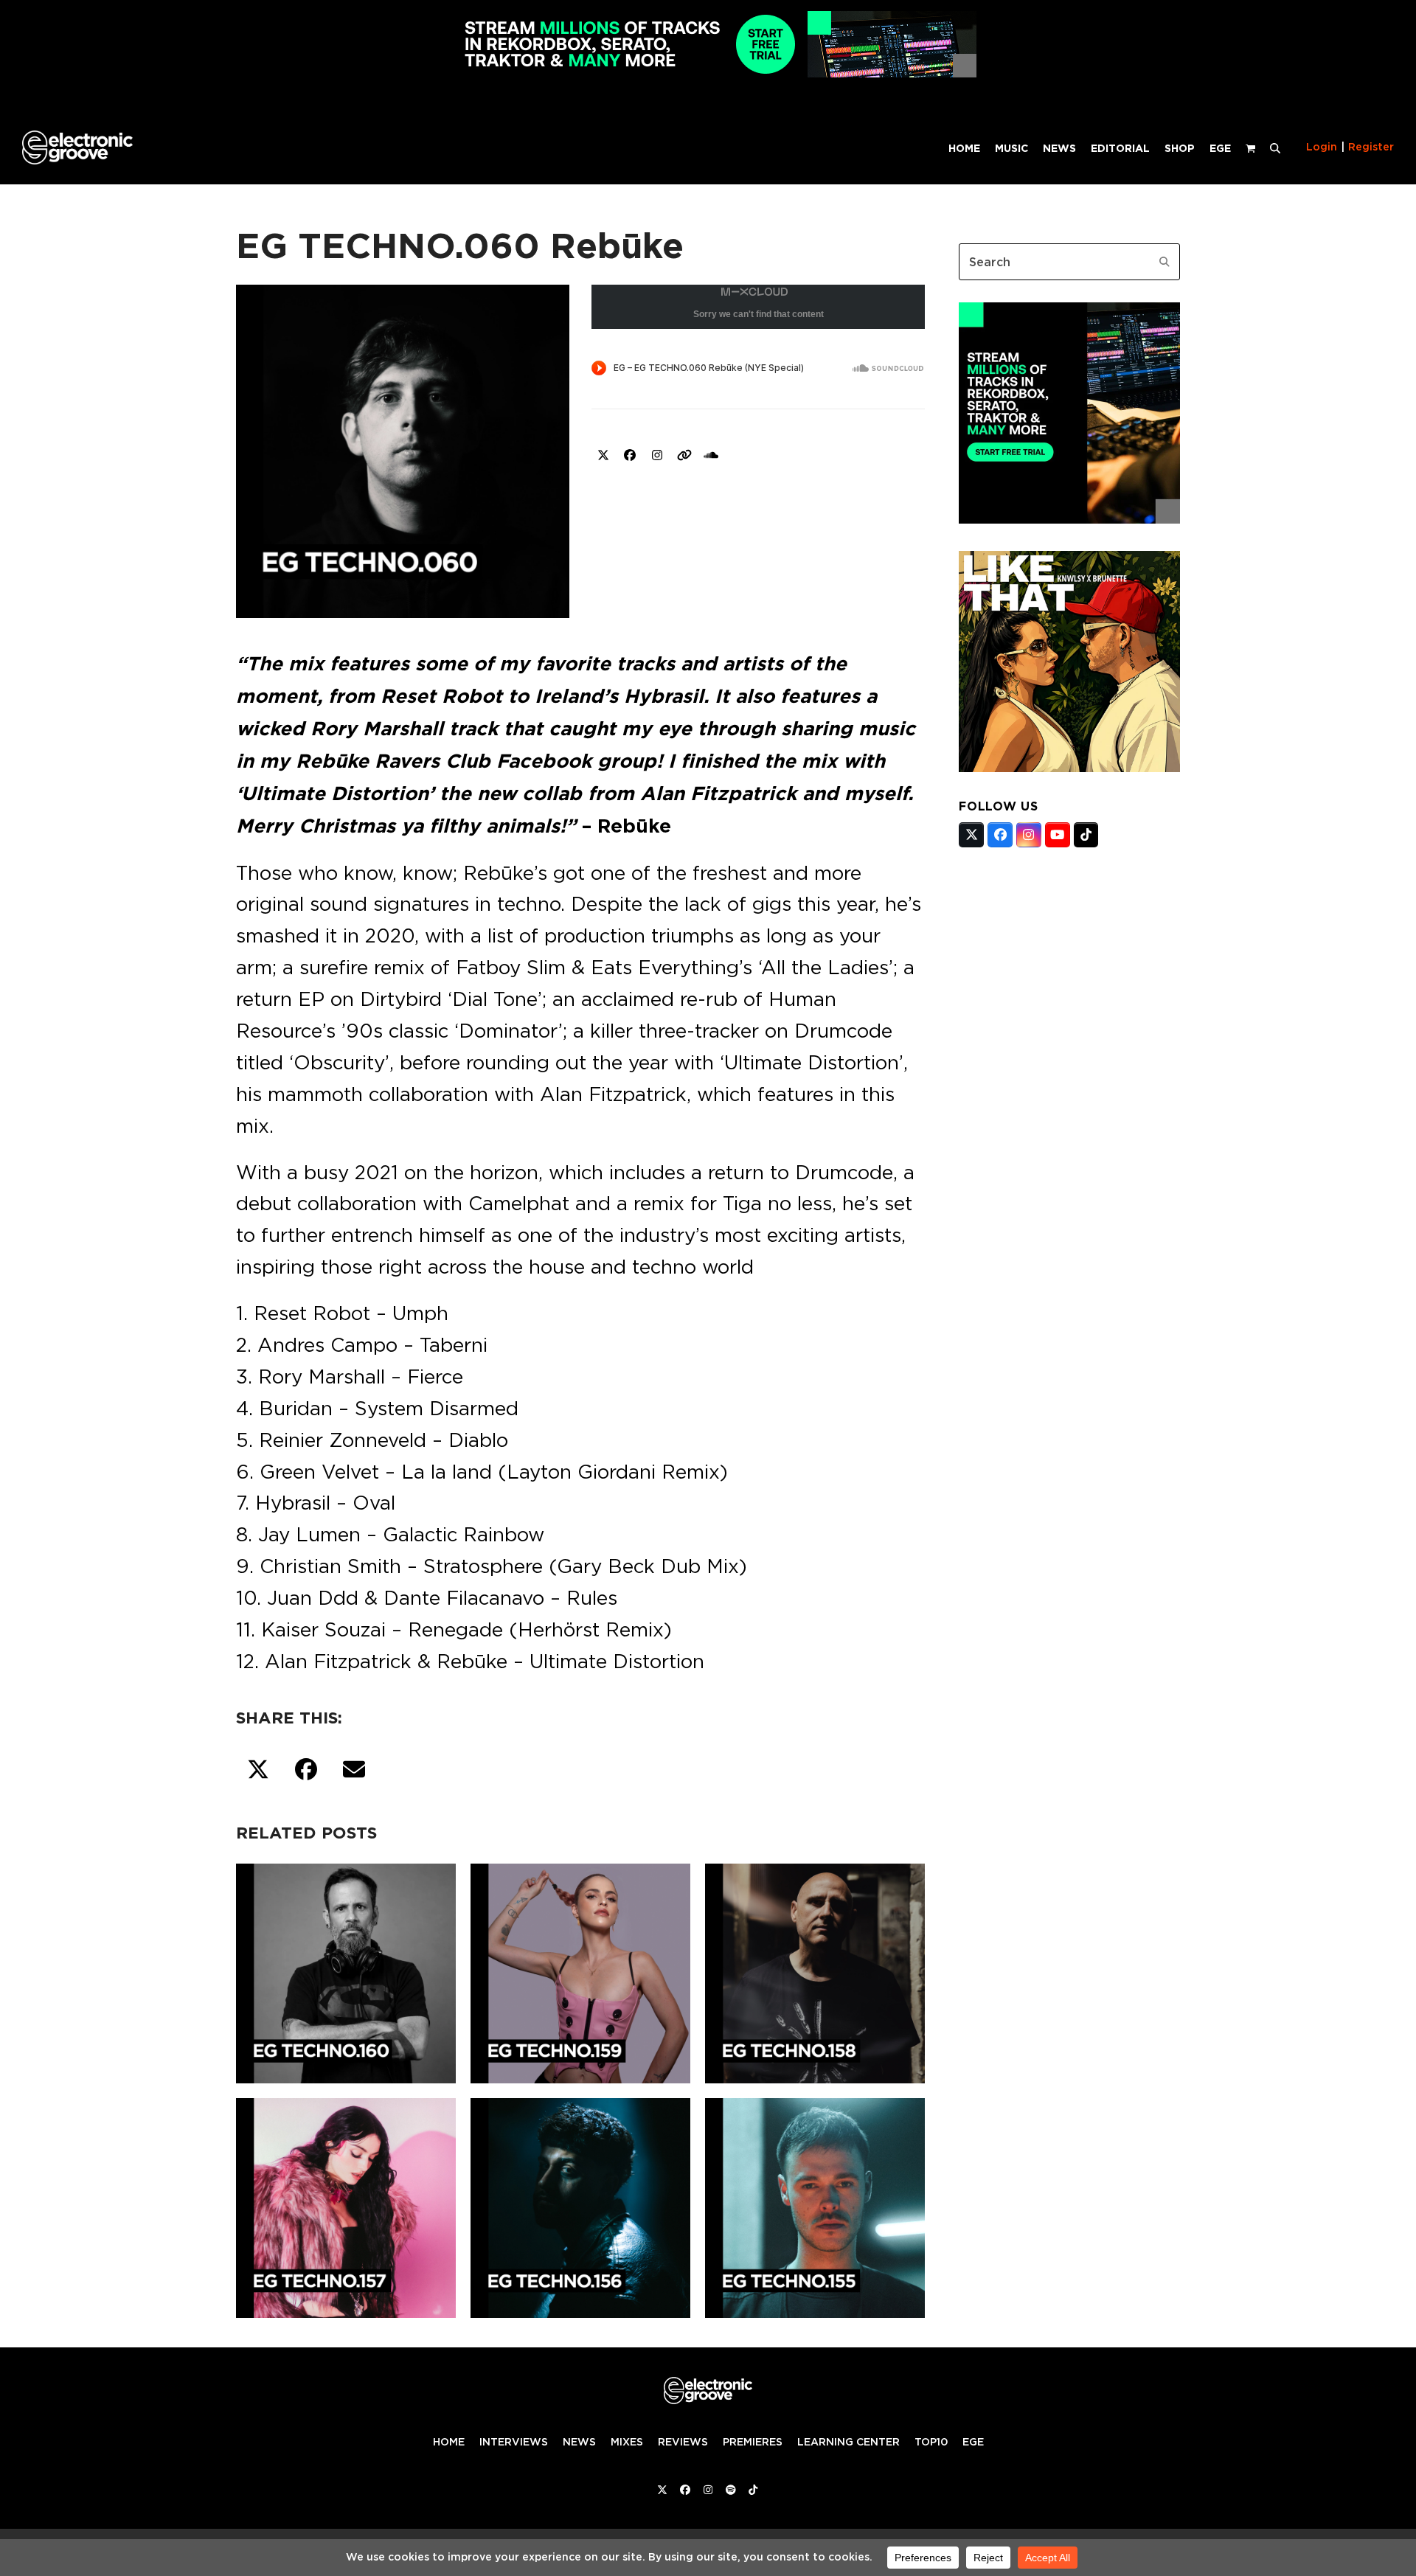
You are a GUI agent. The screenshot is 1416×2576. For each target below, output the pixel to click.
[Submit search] (1165, 262)
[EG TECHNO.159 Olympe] (580, 1971)
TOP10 (931, 2442)
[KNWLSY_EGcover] (1069, 768)
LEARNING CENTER (848, 2442)
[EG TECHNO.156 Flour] (580, 2205)
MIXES (627, 2442)
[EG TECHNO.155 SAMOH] (815, 2205)
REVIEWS (683, 2442)
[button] (1275, 147)
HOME (449, 2442)
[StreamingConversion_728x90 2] (708, 73)
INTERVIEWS (514, 2442)
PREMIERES (753, 2442)
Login (1322, 147)
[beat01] (1069, 519)
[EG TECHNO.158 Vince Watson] (815, 1971)
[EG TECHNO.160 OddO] (346, 1971)
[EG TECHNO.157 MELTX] (346, 2205)
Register (1371, 147)
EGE (973, 2442)
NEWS (579, 2442)
